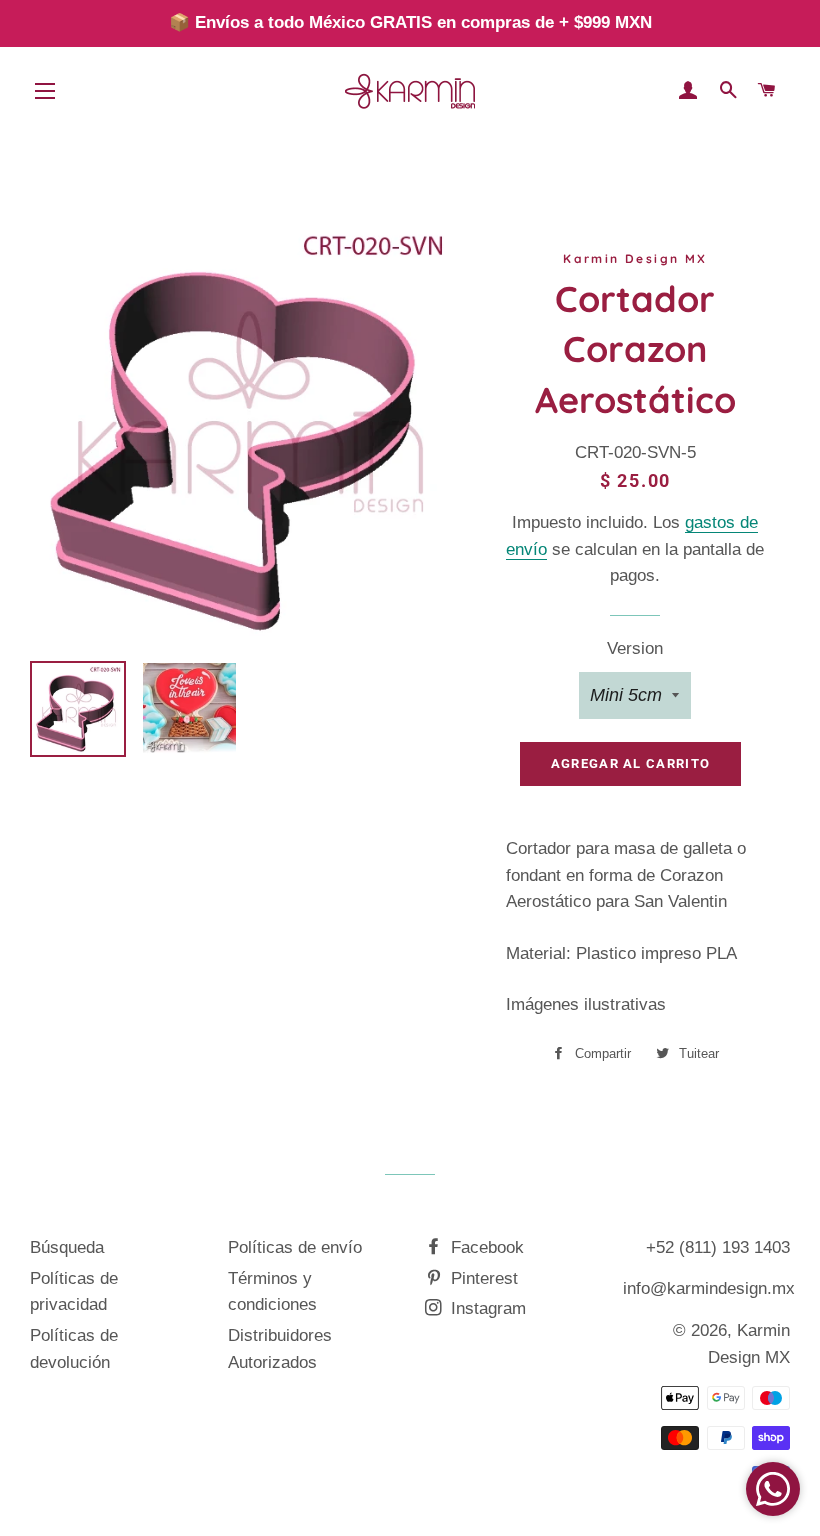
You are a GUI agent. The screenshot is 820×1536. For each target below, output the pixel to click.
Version (635, 648)
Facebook (485, 1247)
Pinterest (482, 1278)
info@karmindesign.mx (709, 1288)
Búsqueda (67, 1247)
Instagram (486, 1308)
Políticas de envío (295, 1247)
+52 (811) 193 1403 (718, 1247)
